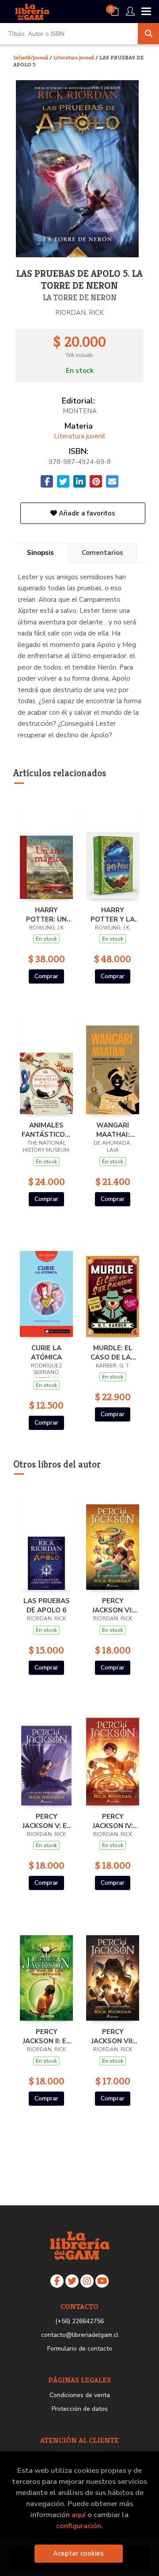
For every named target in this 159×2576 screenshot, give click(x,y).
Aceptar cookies (78, 2553)
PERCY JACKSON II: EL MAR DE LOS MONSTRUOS (47, 2036)
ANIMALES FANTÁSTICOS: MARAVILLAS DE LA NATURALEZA (46, 1130)
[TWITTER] (72, 2281)
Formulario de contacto (80, 2349)
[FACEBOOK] (57, 2281)
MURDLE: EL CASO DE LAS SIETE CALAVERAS (113, 1352)
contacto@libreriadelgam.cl (80, 2335)
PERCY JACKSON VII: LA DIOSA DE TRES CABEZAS (113, 2036)
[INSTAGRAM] (87, 2281)
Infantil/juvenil (31, 57)
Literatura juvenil (74, 57)
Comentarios (102, 553)
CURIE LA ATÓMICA (46, 1352)
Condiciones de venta (80, 2395)
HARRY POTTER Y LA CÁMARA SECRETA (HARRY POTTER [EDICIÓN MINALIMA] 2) (113, 914)
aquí (79, 2515)
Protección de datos (80, 2409)
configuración (79, 2526)
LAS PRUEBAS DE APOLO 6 (47, 1605)
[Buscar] (148, 34)
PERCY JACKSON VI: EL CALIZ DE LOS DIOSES (113, 1605)
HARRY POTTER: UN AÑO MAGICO (47, 914)
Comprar (46, 976)
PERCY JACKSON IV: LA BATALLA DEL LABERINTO (113, 1821)
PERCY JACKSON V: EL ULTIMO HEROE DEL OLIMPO (47, 1821)
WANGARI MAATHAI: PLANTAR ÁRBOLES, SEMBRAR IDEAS (113, 1130)
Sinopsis (40, 553)
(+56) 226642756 (79, 2321)
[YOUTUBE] (102, 2281)
